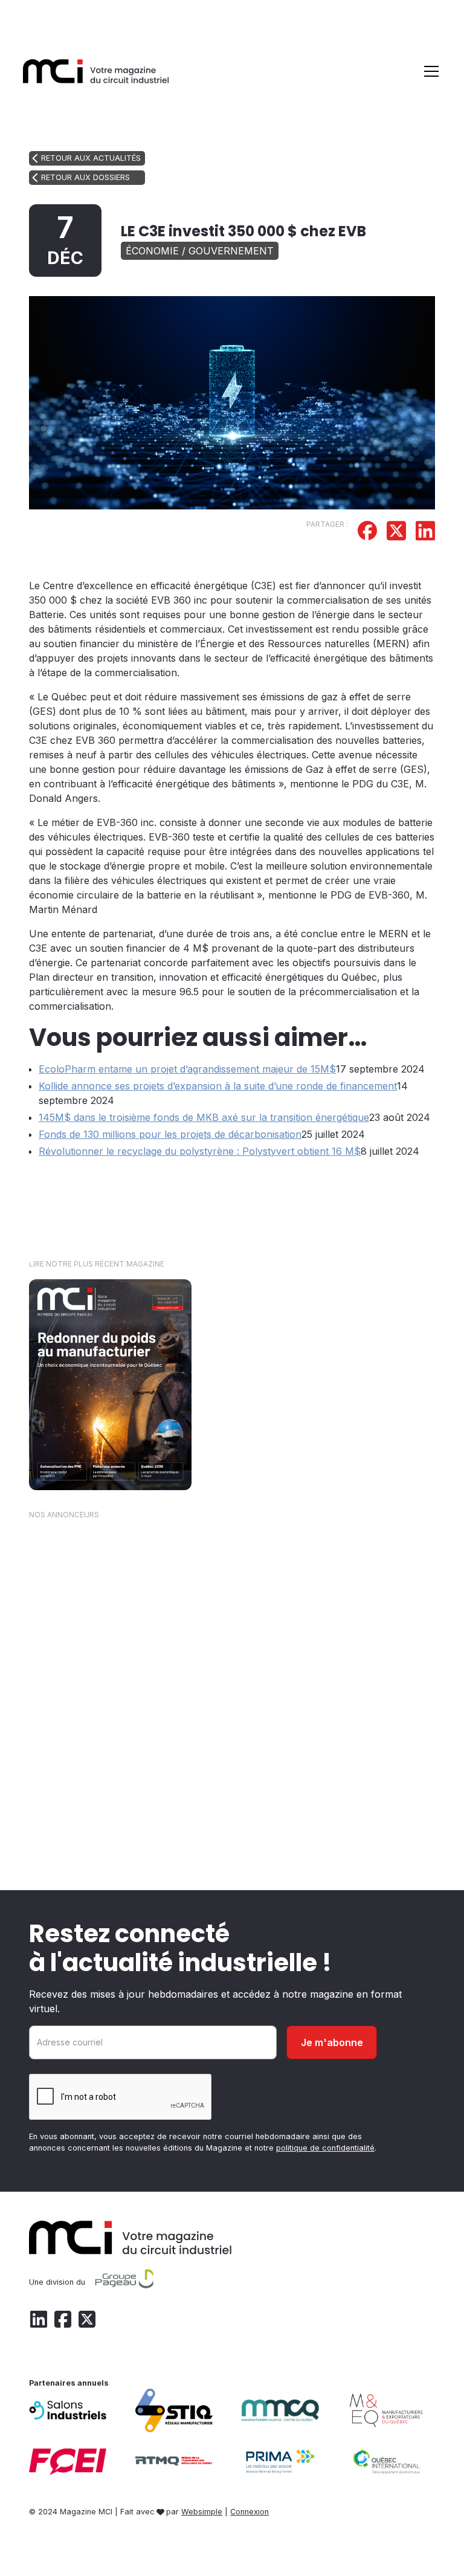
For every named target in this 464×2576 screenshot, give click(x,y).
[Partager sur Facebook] (367, 532)
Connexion (250, 2512)
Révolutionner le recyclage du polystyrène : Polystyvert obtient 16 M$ (200, 1151)
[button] (429, 71)
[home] (96, 71)
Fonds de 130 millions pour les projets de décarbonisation (170, 1134)
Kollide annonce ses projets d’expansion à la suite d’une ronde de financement (218, 1086)
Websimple (202, 2512)
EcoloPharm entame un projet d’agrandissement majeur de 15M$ (187, 1069)
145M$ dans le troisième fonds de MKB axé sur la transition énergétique (204, 1117)
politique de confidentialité (325, 2148)
